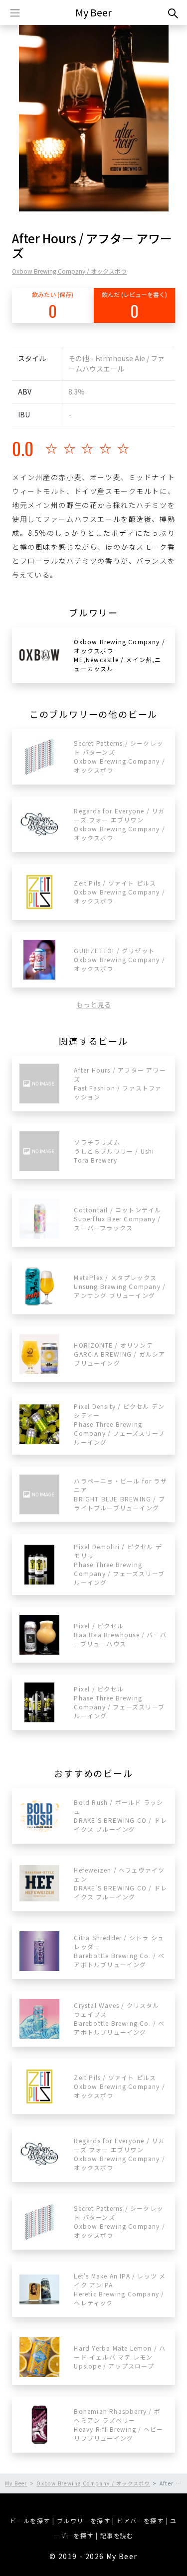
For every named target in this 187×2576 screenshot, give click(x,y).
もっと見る (94, 1004)
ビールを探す (30, 2521)
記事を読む (117, 2535)
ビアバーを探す (140, 2521)
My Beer (93, 12)
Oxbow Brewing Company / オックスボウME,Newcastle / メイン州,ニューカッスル (119, 655)
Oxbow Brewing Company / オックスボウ (69, 271)
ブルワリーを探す (84, 2521)
